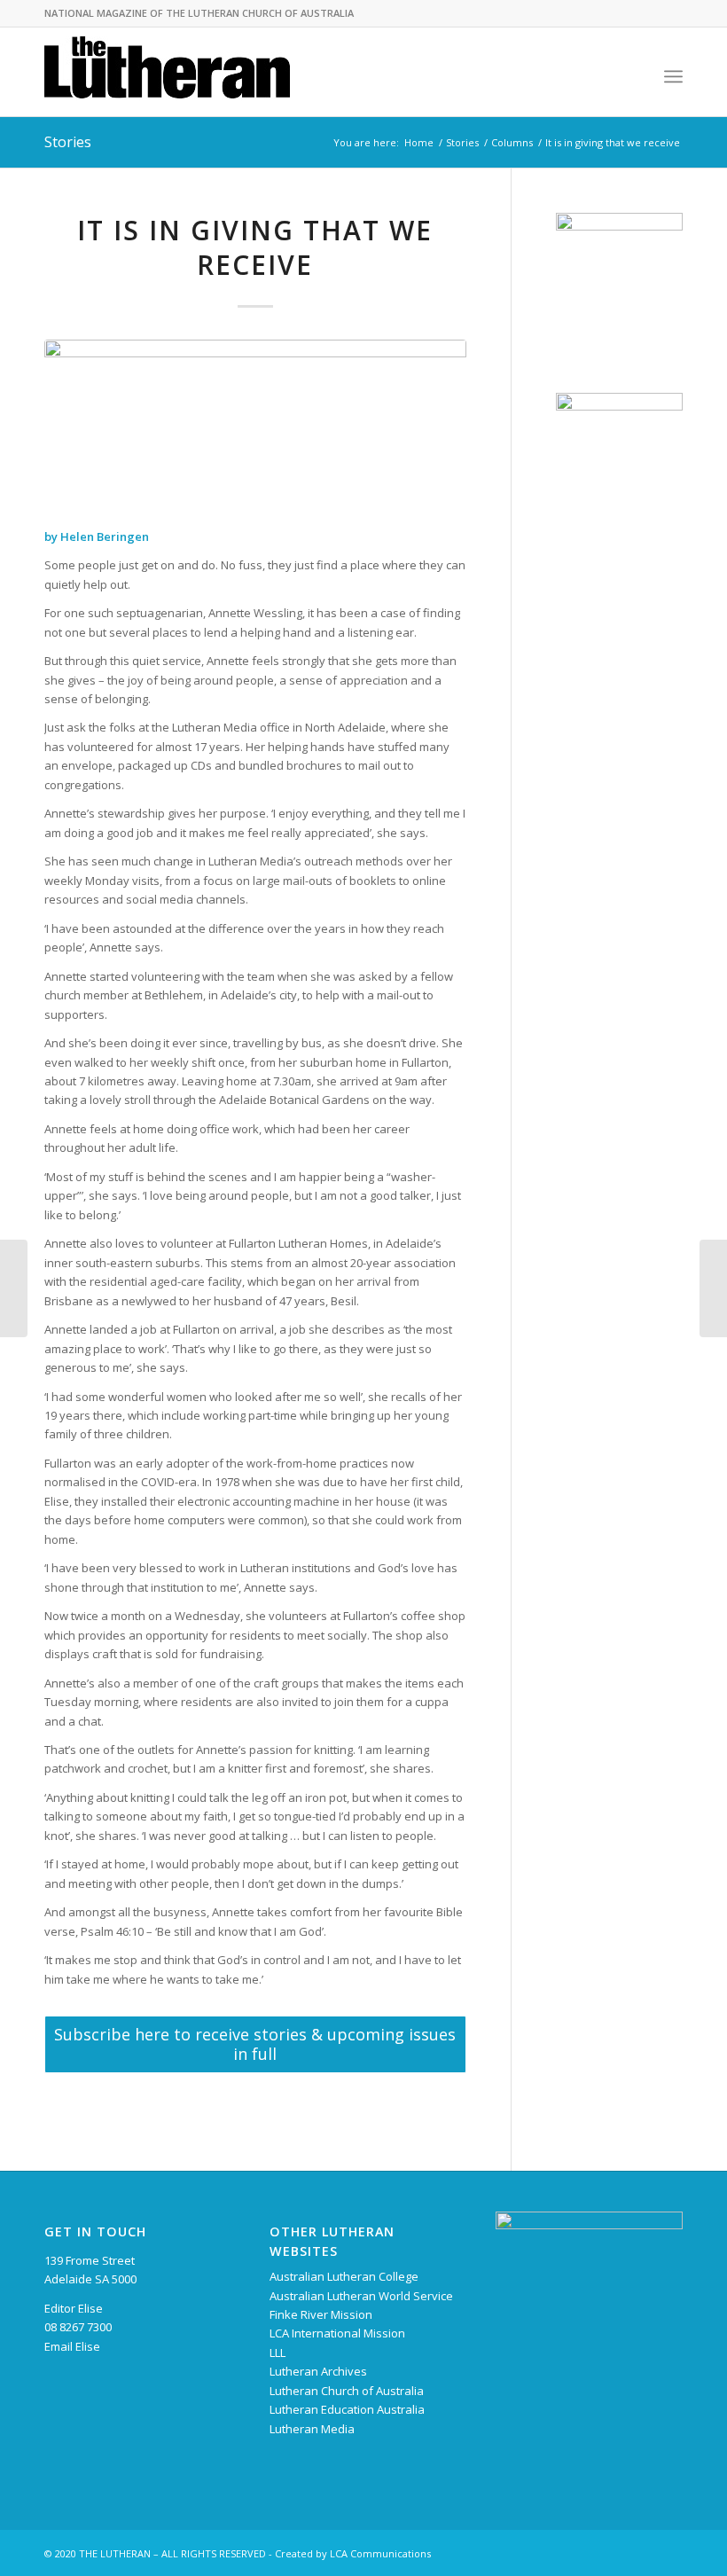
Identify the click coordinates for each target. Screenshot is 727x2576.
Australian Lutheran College (344, 2276)
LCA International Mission (337, 2333)
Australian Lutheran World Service (361, 2296)
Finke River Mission (321, 2314)
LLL (278, 2353)
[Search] (634, 76)
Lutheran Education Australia (347, 2409)
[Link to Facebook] (643, 2553)
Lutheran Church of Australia (347, 2391)
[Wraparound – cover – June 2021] (14, 1288)
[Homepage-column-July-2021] (255, 424)
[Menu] (673, 76)
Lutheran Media (312, 2429)
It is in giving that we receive (255, 247)
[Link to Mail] (669, 2553)
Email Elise (72, 2346)
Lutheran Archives (318, 2371)
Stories (68, 142)
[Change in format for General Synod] (713, 1288)
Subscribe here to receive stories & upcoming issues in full (255, 2044)
